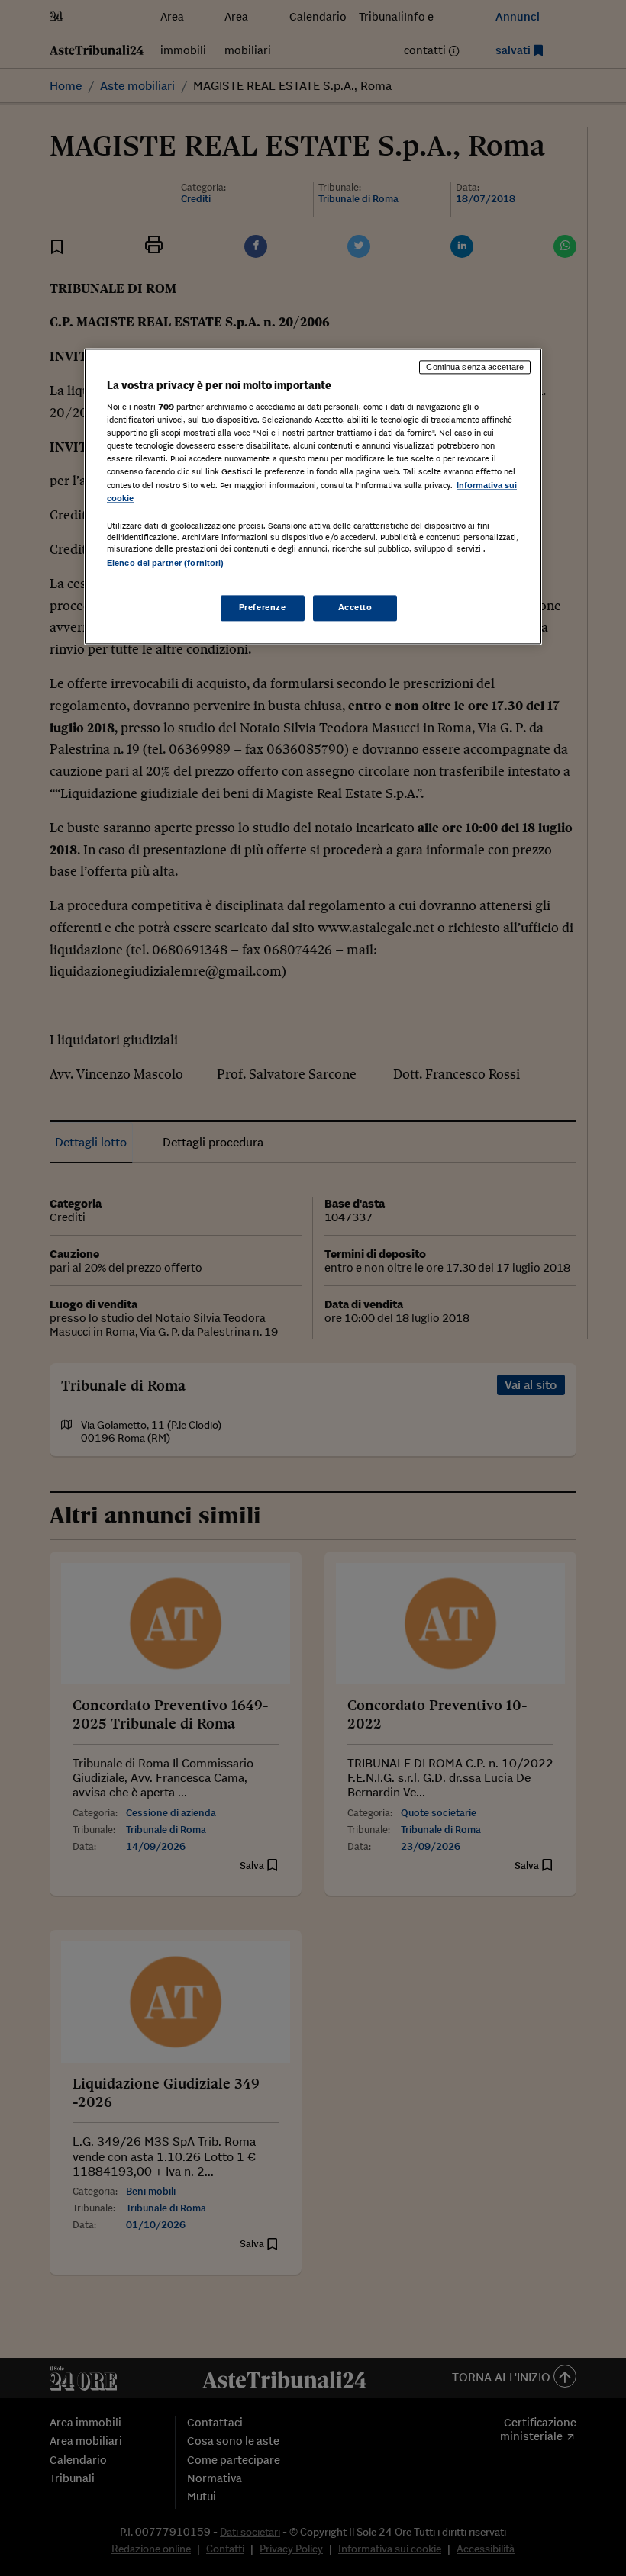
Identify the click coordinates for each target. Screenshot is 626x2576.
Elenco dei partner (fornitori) (165, 563)
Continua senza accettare (475, 367)
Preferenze (263, 607)
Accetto (355, 607)
